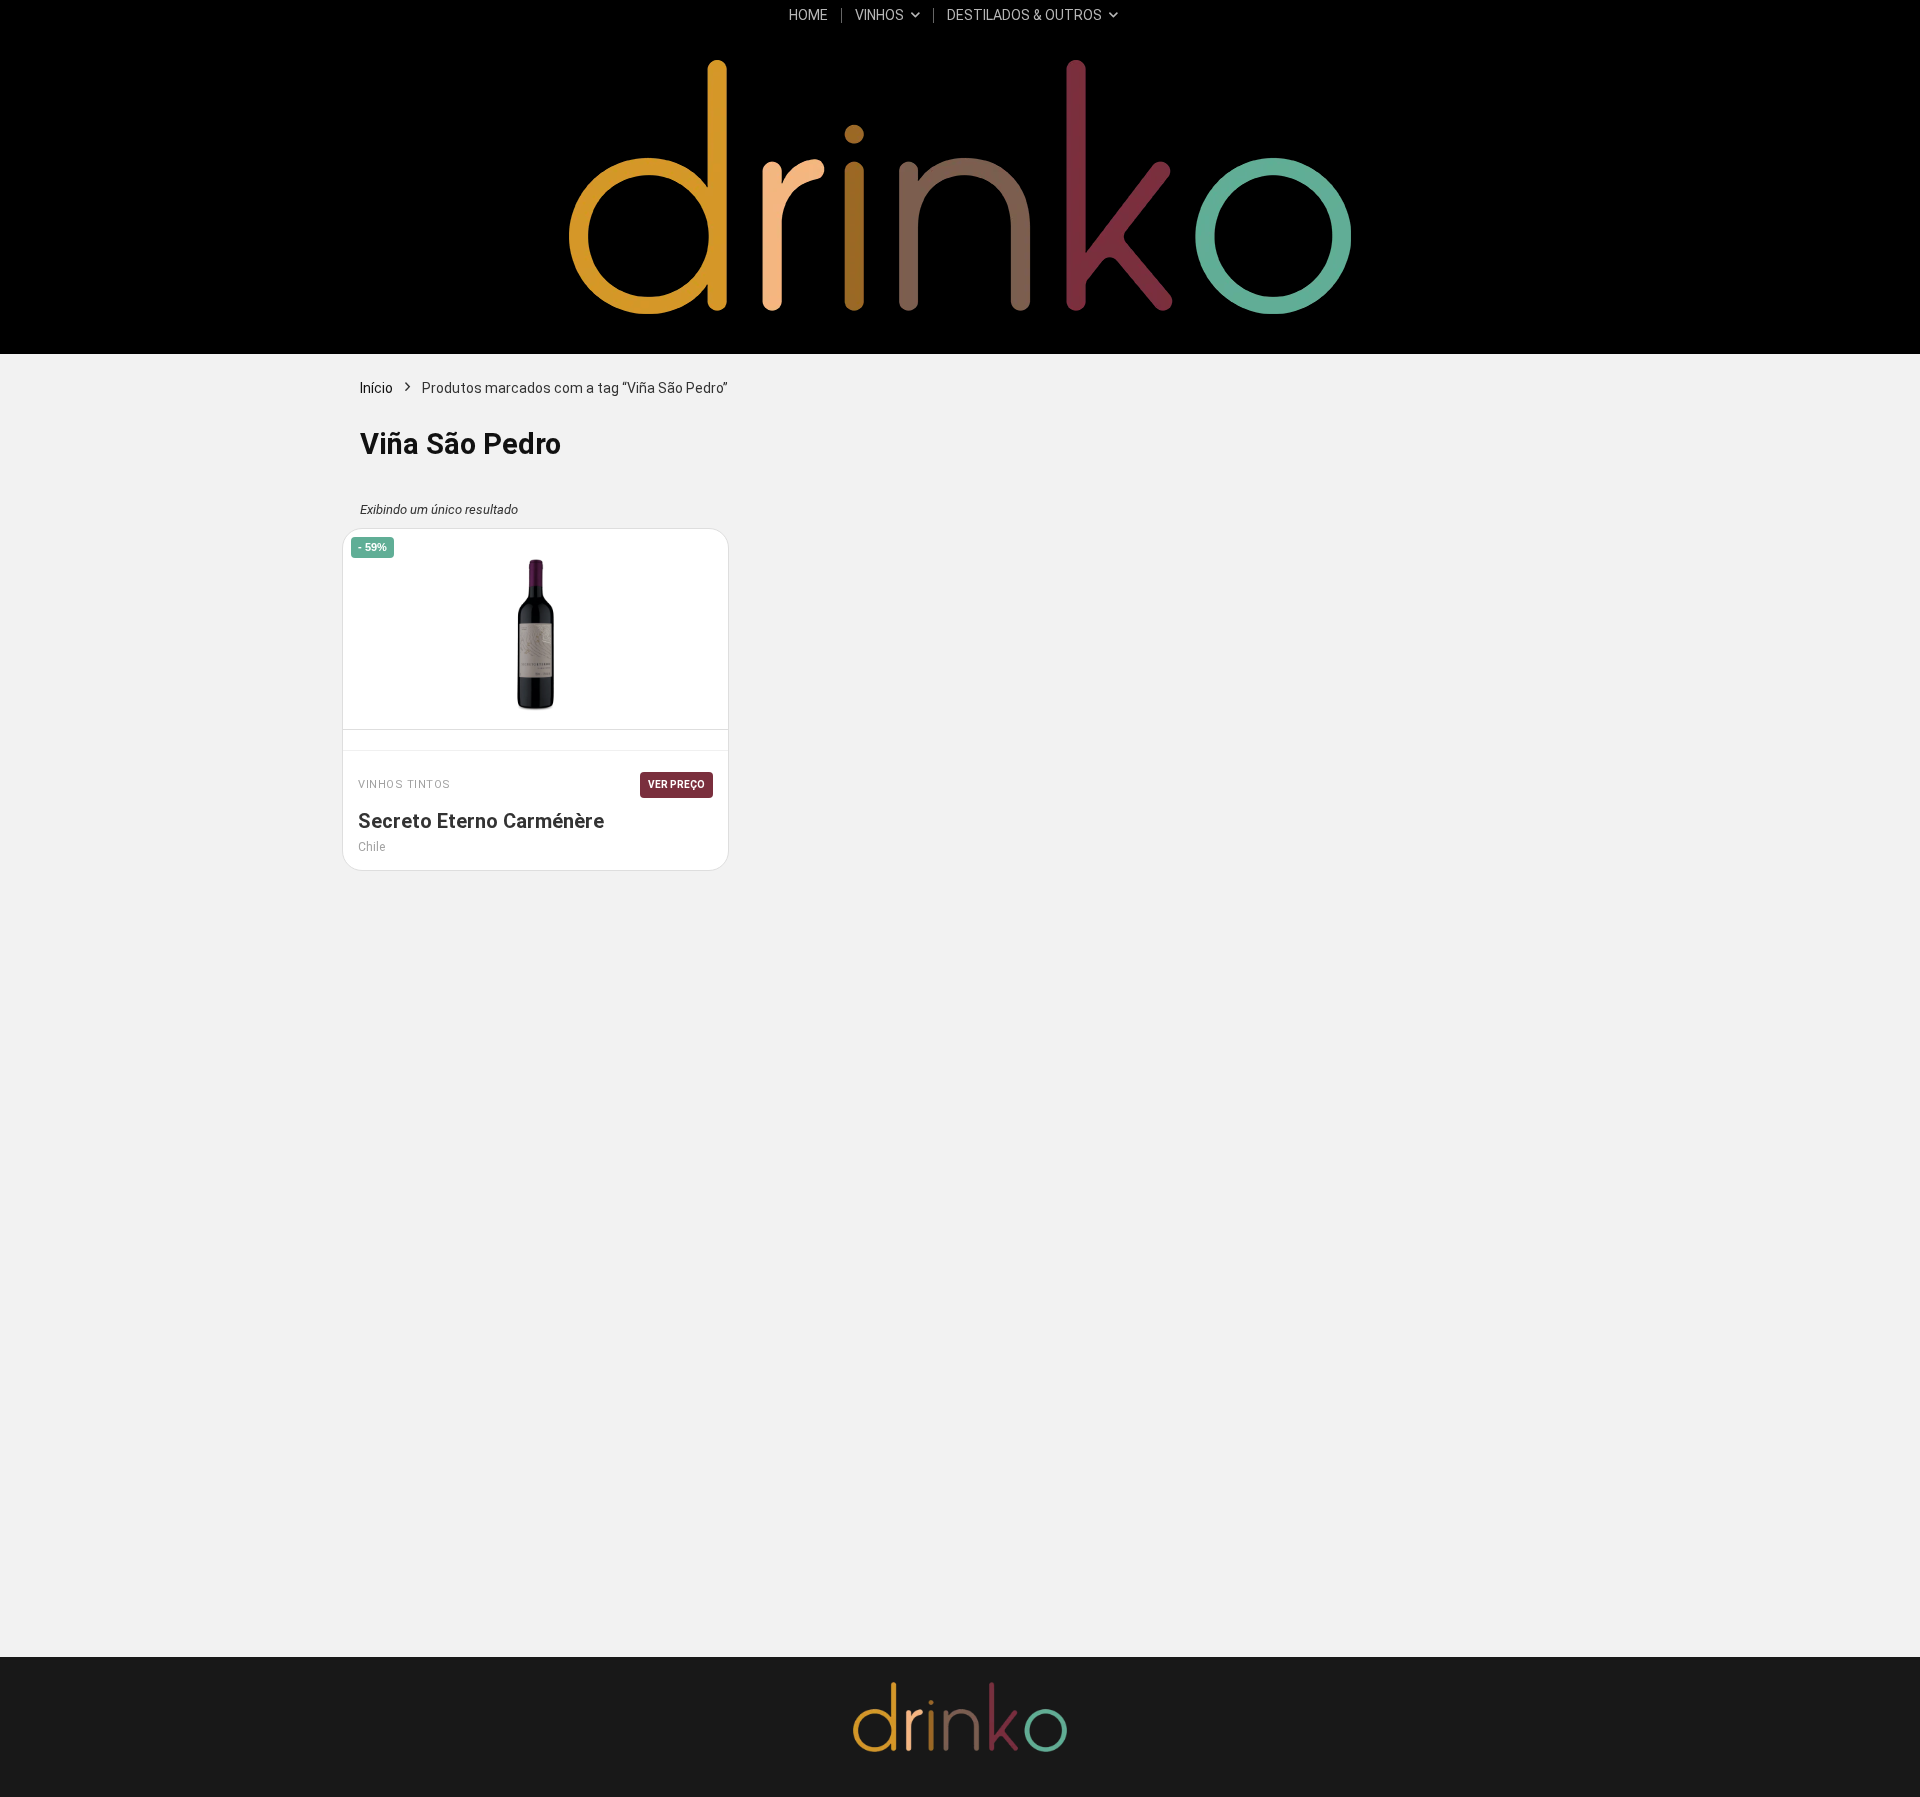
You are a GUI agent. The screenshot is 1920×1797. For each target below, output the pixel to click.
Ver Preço (676, 784)
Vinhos (879, 15)
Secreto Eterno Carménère (481, 821)
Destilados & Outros (1024, 15)
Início (376, 388)
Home (808, 15)
